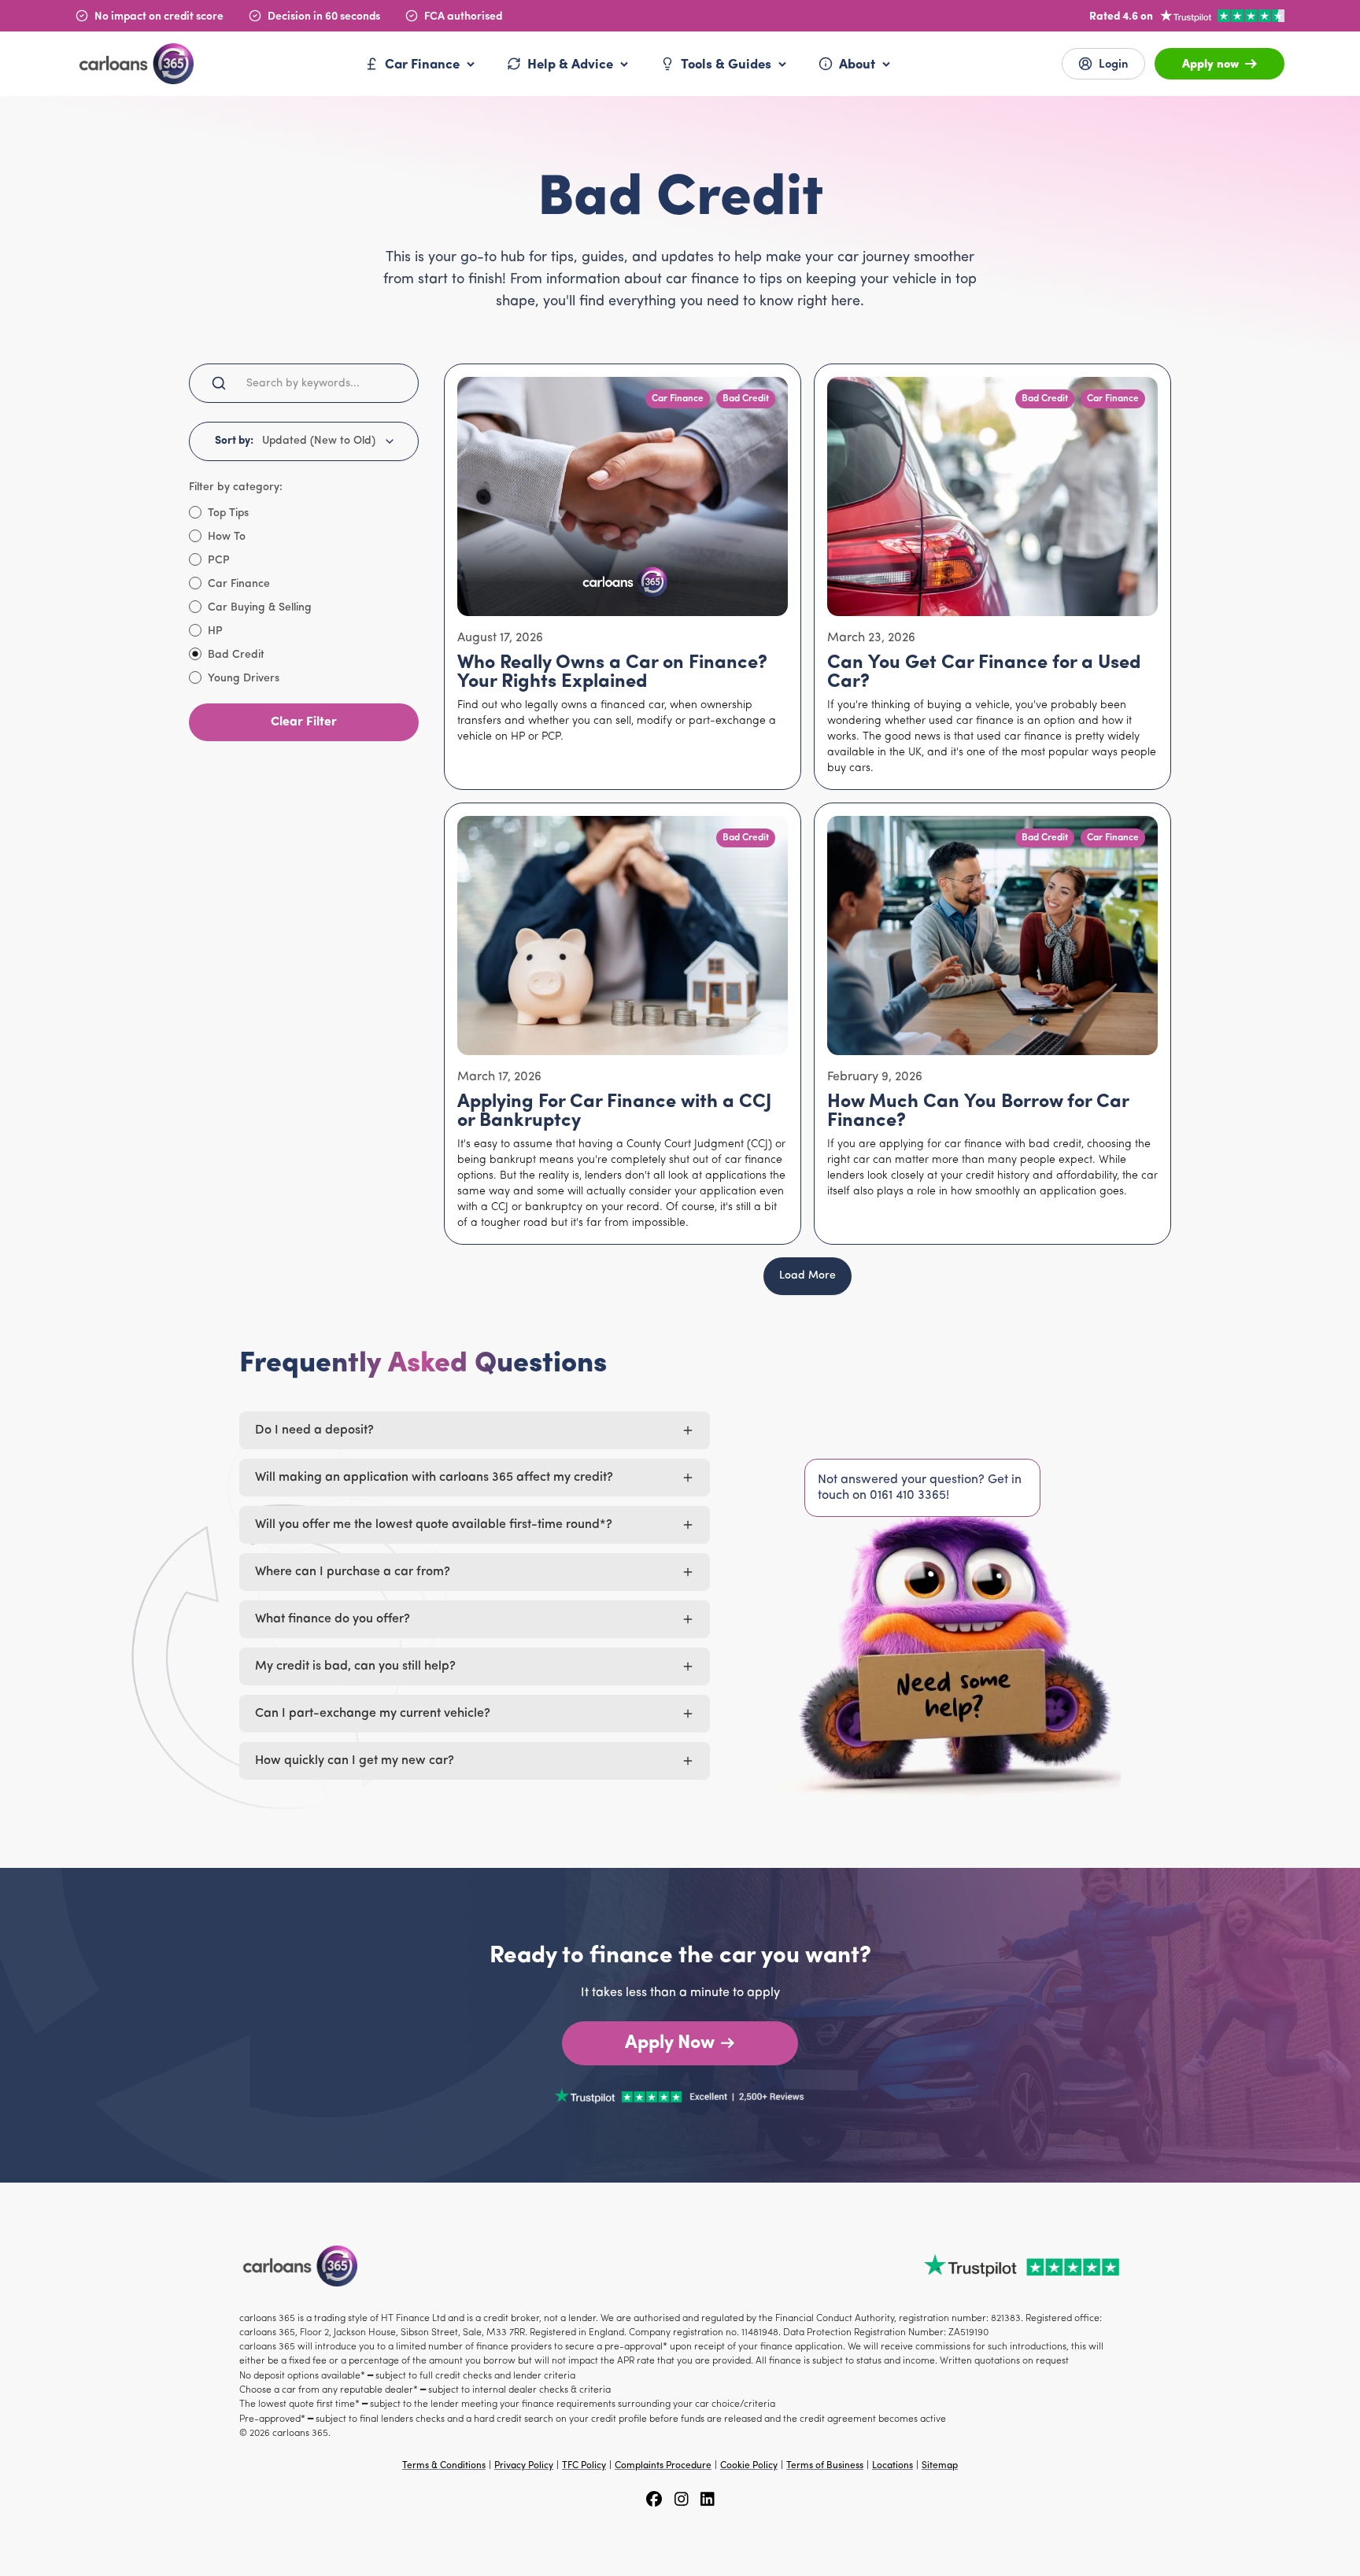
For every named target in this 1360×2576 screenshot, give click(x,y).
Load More (807, 1276)
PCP (219, 561)
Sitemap (940, 2466)
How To (227, 537)
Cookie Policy (749, 2466)
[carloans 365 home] (135, 63)
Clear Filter (304, 722)
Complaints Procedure (663, 2466)
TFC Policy (584, 2466)
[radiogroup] (304, 595)
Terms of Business (825, 2466)
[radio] (195, 512)
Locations (893, 2466)
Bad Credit (236, 655)
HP (215, 632)
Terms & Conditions (444, 2466)
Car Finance (239, 585)
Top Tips (228, 514)
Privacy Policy (524, 2466)
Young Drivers (244, 679)
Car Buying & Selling (260, 608)
